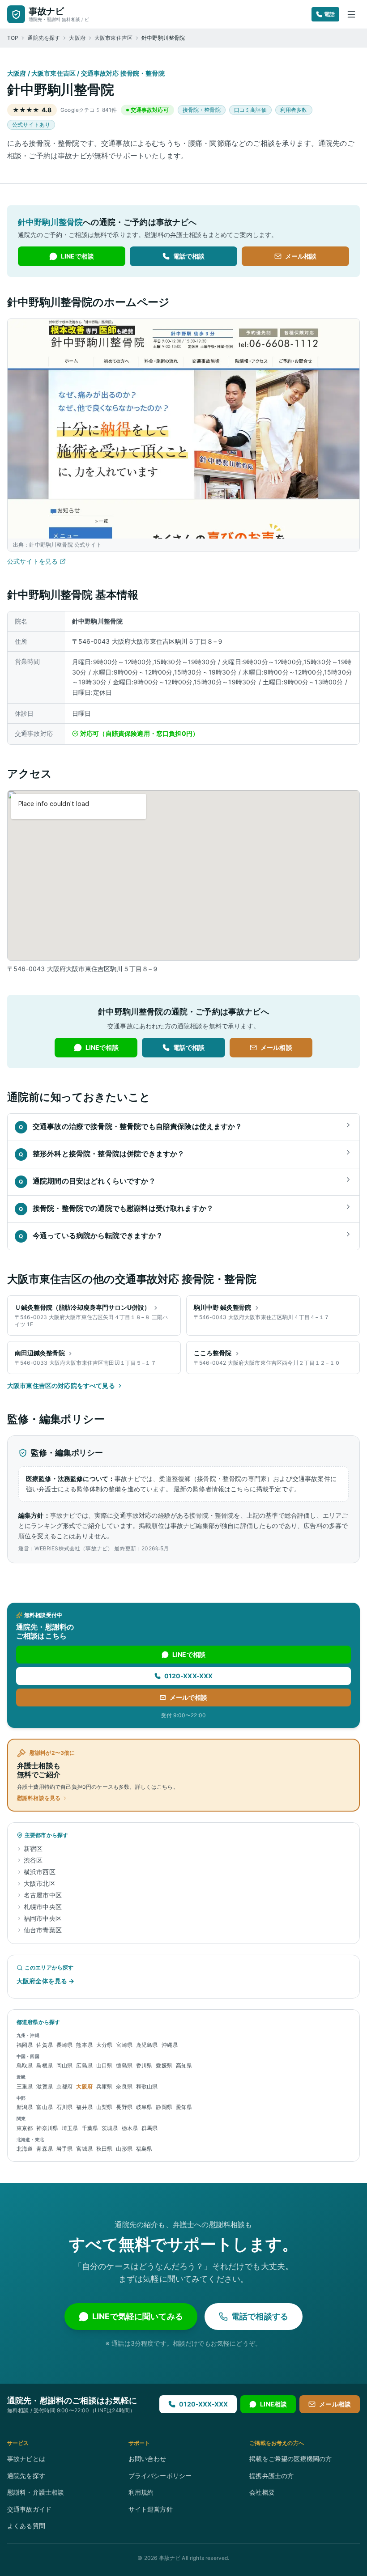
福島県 (144, 2149)
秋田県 (104, 2149)
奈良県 (124, 2086)
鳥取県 (25, 2065)
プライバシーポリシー (160, 2476)
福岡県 (25, 2045)
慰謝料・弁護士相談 (36, 2492)
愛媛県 (164, 2065)
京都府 (64, 2086)
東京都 (25, 2128)
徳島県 (124, 2065)
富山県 (44, 2107)
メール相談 (301, 256)
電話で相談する (260, 2316)
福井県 (84, 2107)
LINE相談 (273, 2404)
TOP (13, 38)
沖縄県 (170, 2045)
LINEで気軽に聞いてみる (138, 2316)
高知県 (184, 2065)
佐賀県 (44, 2045)
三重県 (25, 2086)
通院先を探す (44, 38)
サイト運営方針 (151, 2509)
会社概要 (262, 2492)
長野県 (124, 2107)
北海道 (25, 2149)
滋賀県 (44, 2086)
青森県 (44, 2149)
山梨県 (104, 2107)
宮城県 (84, 2149)
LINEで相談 (77, 256)
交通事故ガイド (29, 2509)
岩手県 (64, 2149)
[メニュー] (351, 14)
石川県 (64, 2107)
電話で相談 (189, 256)
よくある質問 (26, 2526)
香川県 (144, 2065)
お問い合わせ (147, 2459)
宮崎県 (124, 2045)
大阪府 (77, 38)
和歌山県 (147, 2086)
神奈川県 (47, 2128)
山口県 (104, 2065)
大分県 (104, 2045)
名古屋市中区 (43, 1895)
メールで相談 (189, 1697)
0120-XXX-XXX (189, 1676)
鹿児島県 (147, 2045)
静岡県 (164, 2107)
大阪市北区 (40, 1883)
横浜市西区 (40, 1872)
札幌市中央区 (43, 1907)
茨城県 (110, 2128)
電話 (329, 14)
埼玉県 (70, 2128)
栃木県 (130, 2128)
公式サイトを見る (32, 561)
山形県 (124, 2149)
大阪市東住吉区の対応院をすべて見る (61, 1386)
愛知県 (184, 2107)
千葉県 (90, 2128)
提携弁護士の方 (271, 2476)
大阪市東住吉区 (113, 38)
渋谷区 (33, 1860)
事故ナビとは (26, 2459)
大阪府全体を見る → (46, 1981)
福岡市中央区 (43, 1918)
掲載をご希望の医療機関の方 (290, 2459)
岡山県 (64, 2065)
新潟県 (25, 2107)
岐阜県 (144, 2107)
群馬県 (149, 2128)
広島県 (84, 2065)
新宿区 (33, 1848)
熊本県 (84, 2045)
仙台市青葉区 (43, 1930)
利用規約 (141, 2492)
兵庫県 (104, 2086)
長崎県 (64, 2045)
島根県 (44, 2065)
